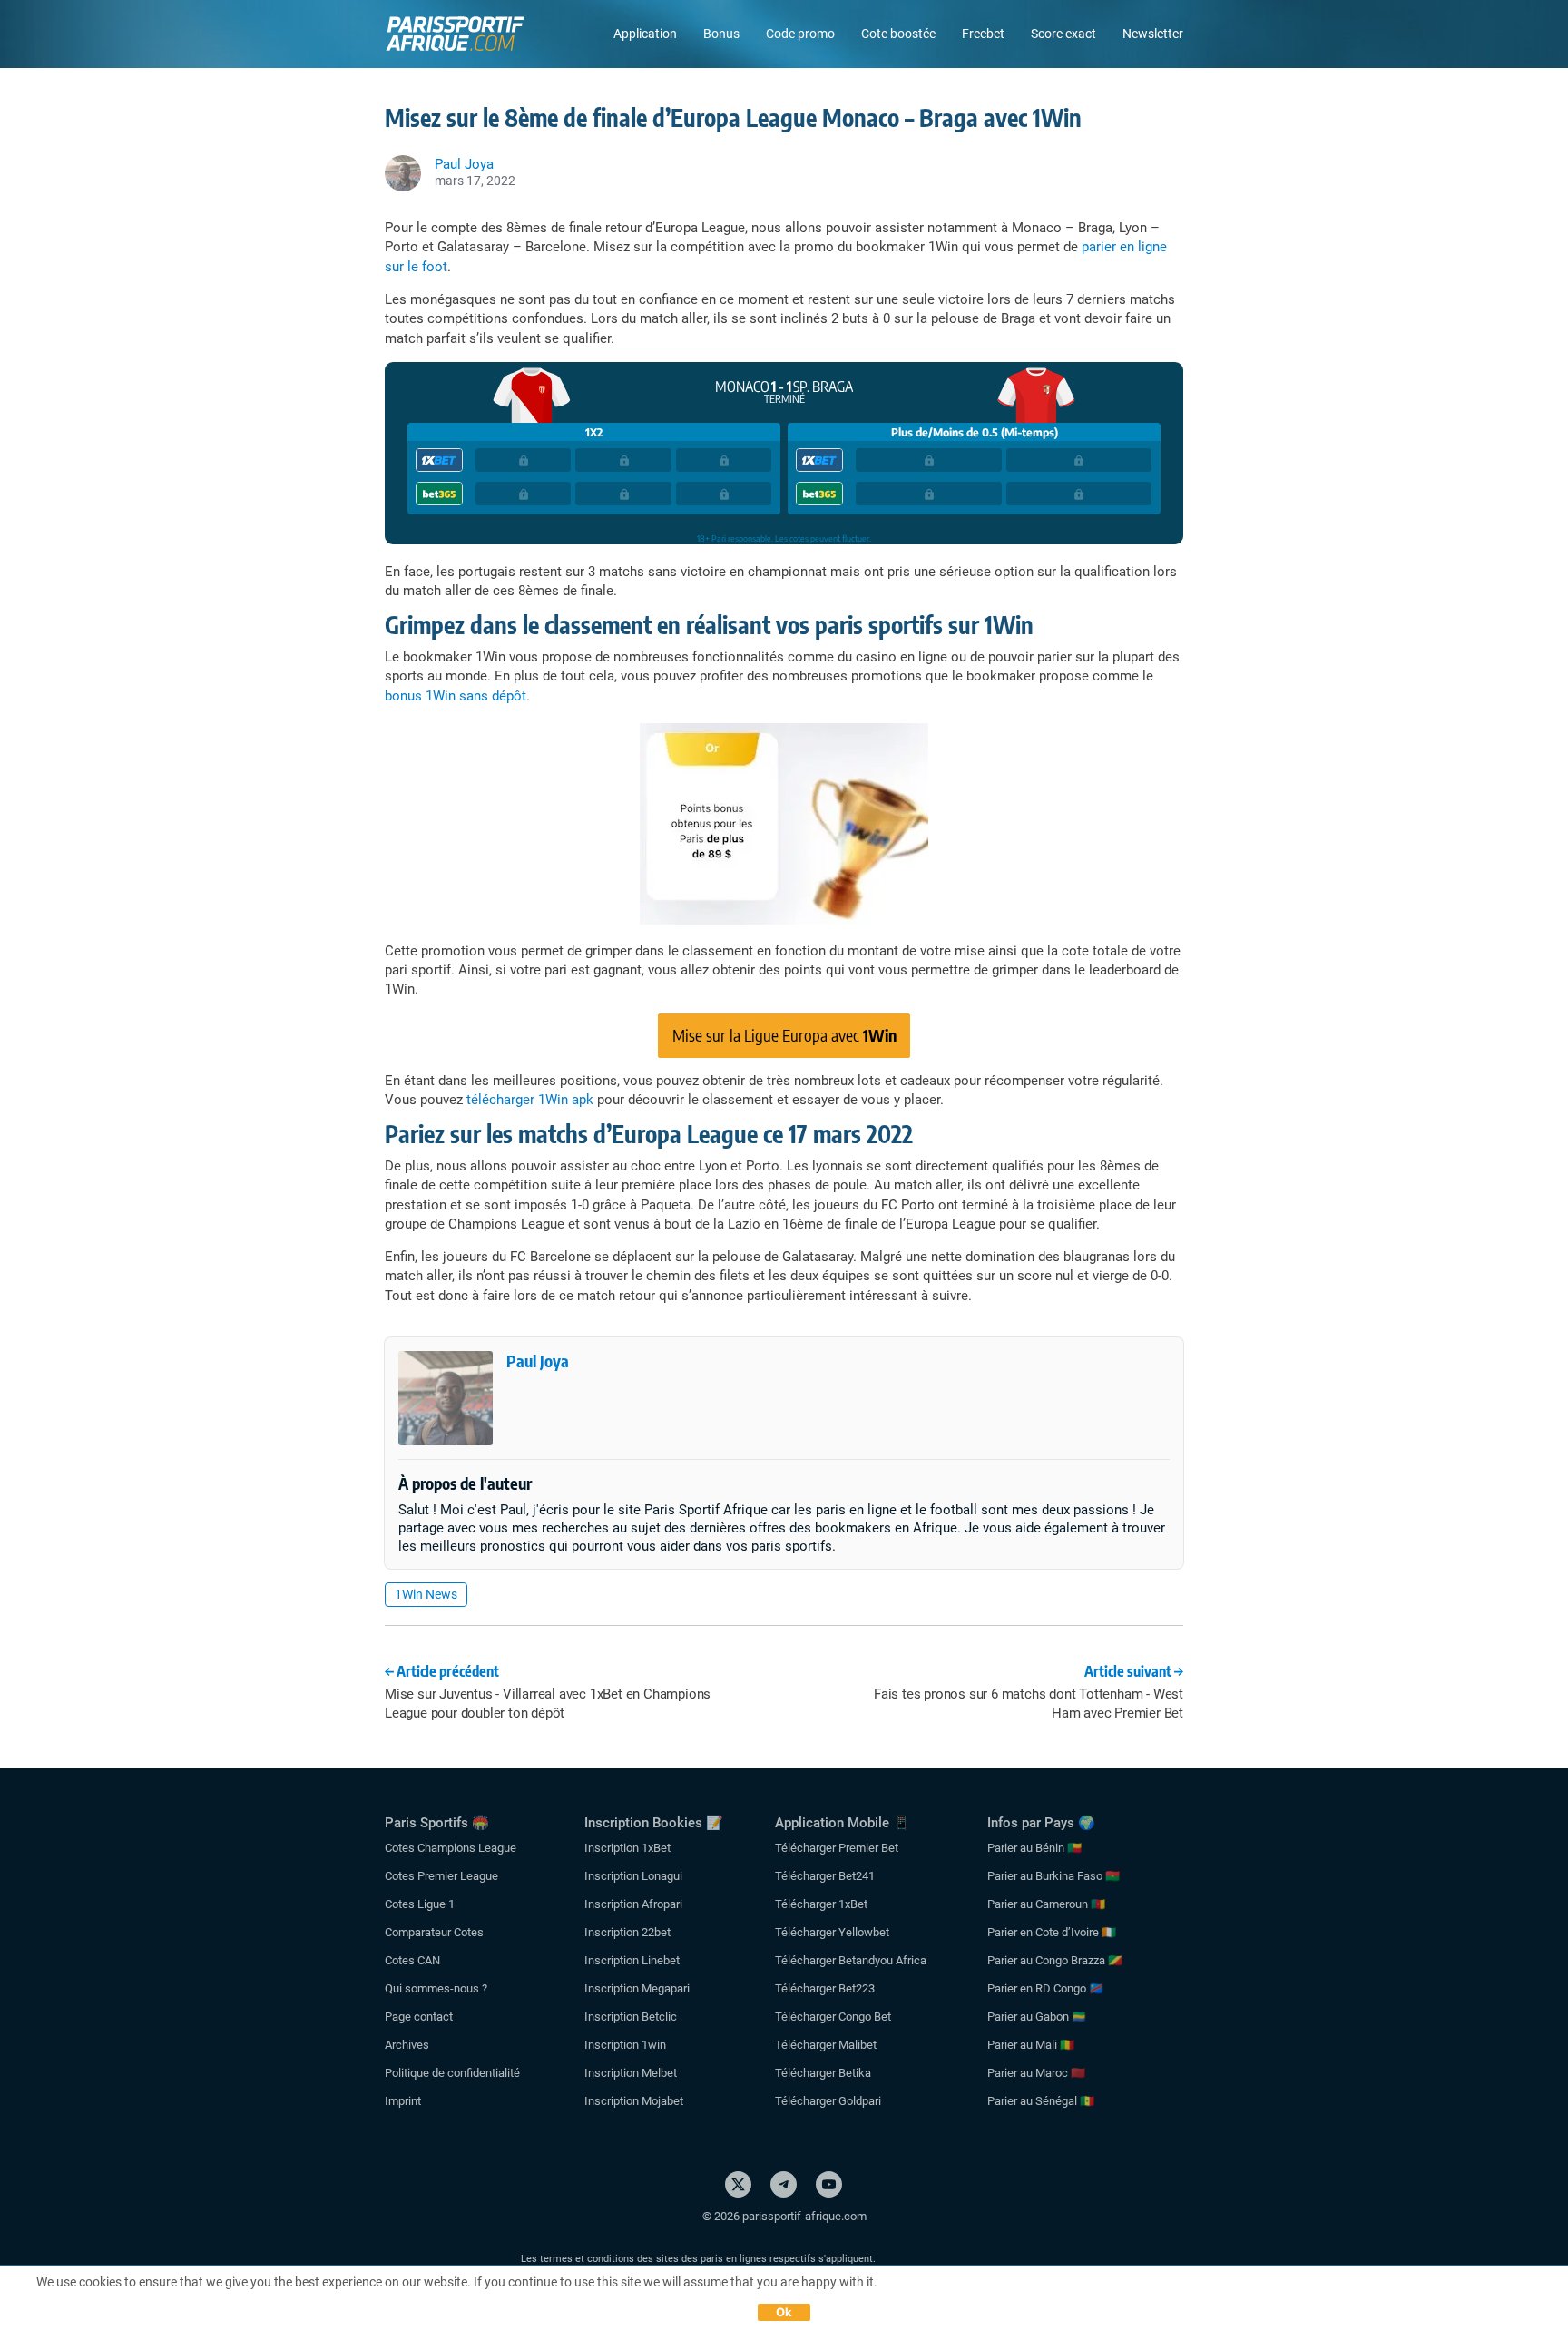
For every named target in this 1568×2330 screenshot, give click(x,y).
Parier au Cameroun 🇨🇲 (1046, 1904)
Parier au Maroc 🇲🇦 (1036, 2073)
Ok (784, 2312)
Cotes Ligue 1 (420, 1904)
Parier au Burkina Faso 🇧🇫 (1053, 1876)
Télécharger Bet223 (825, 1988)
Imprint (403, 2101)
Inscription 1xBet (627, 1848)
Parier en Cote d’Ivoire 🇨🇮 (1052, 1932)
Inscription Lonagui (633, 1876)
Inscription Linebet (632, 1960)
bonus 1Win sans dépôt (456, 696)
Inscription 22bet (627, 1932)
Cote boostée (898, 34)
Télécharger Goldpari (828, 2101)
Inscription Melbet (631, 2073)
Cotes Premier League (441, 1876)
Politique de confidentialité (452, 2073)
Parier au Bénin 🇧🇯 (1034, 1848)
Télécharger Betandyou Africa (851, 1960)
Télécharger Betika (823, 2073)
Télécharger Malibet (826, 2045)
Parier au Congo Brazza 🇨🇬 (1055, 1960)
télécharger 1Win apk (530, 1100)
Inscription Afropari (633, 1904)
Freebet (983, 34)
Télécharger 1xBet (821, 1904)
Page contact (419, 2017)
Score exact (1063, 34)
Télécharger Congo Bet (833, 2017)
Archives (407, 2045)
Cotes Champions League (451, 1848)
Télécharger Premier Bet (837, 1848)
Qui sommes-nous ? (436, 1988)
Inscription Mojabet (634, 2101)
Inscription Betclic (631, 2017)
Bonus (721, 34)
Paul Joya (538, 1361)
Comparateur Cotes (434, 1932)
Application (645, 34)
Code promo (800, 34)
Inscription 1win (625, 2045)
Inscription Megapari (637, 1988)
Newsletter (1153, 34)
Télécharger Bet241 (825, 1876)
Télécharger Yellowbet (832, 1932)
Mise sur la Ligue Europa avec (784, 1035)
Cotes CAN (412, 1960)
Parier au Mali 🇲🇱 (1031, 2045)
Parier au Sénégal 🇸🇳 (1041, 2101)
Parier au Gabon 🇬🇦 (1037, 2017)
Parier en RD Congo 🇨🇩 (1045, 1988)
